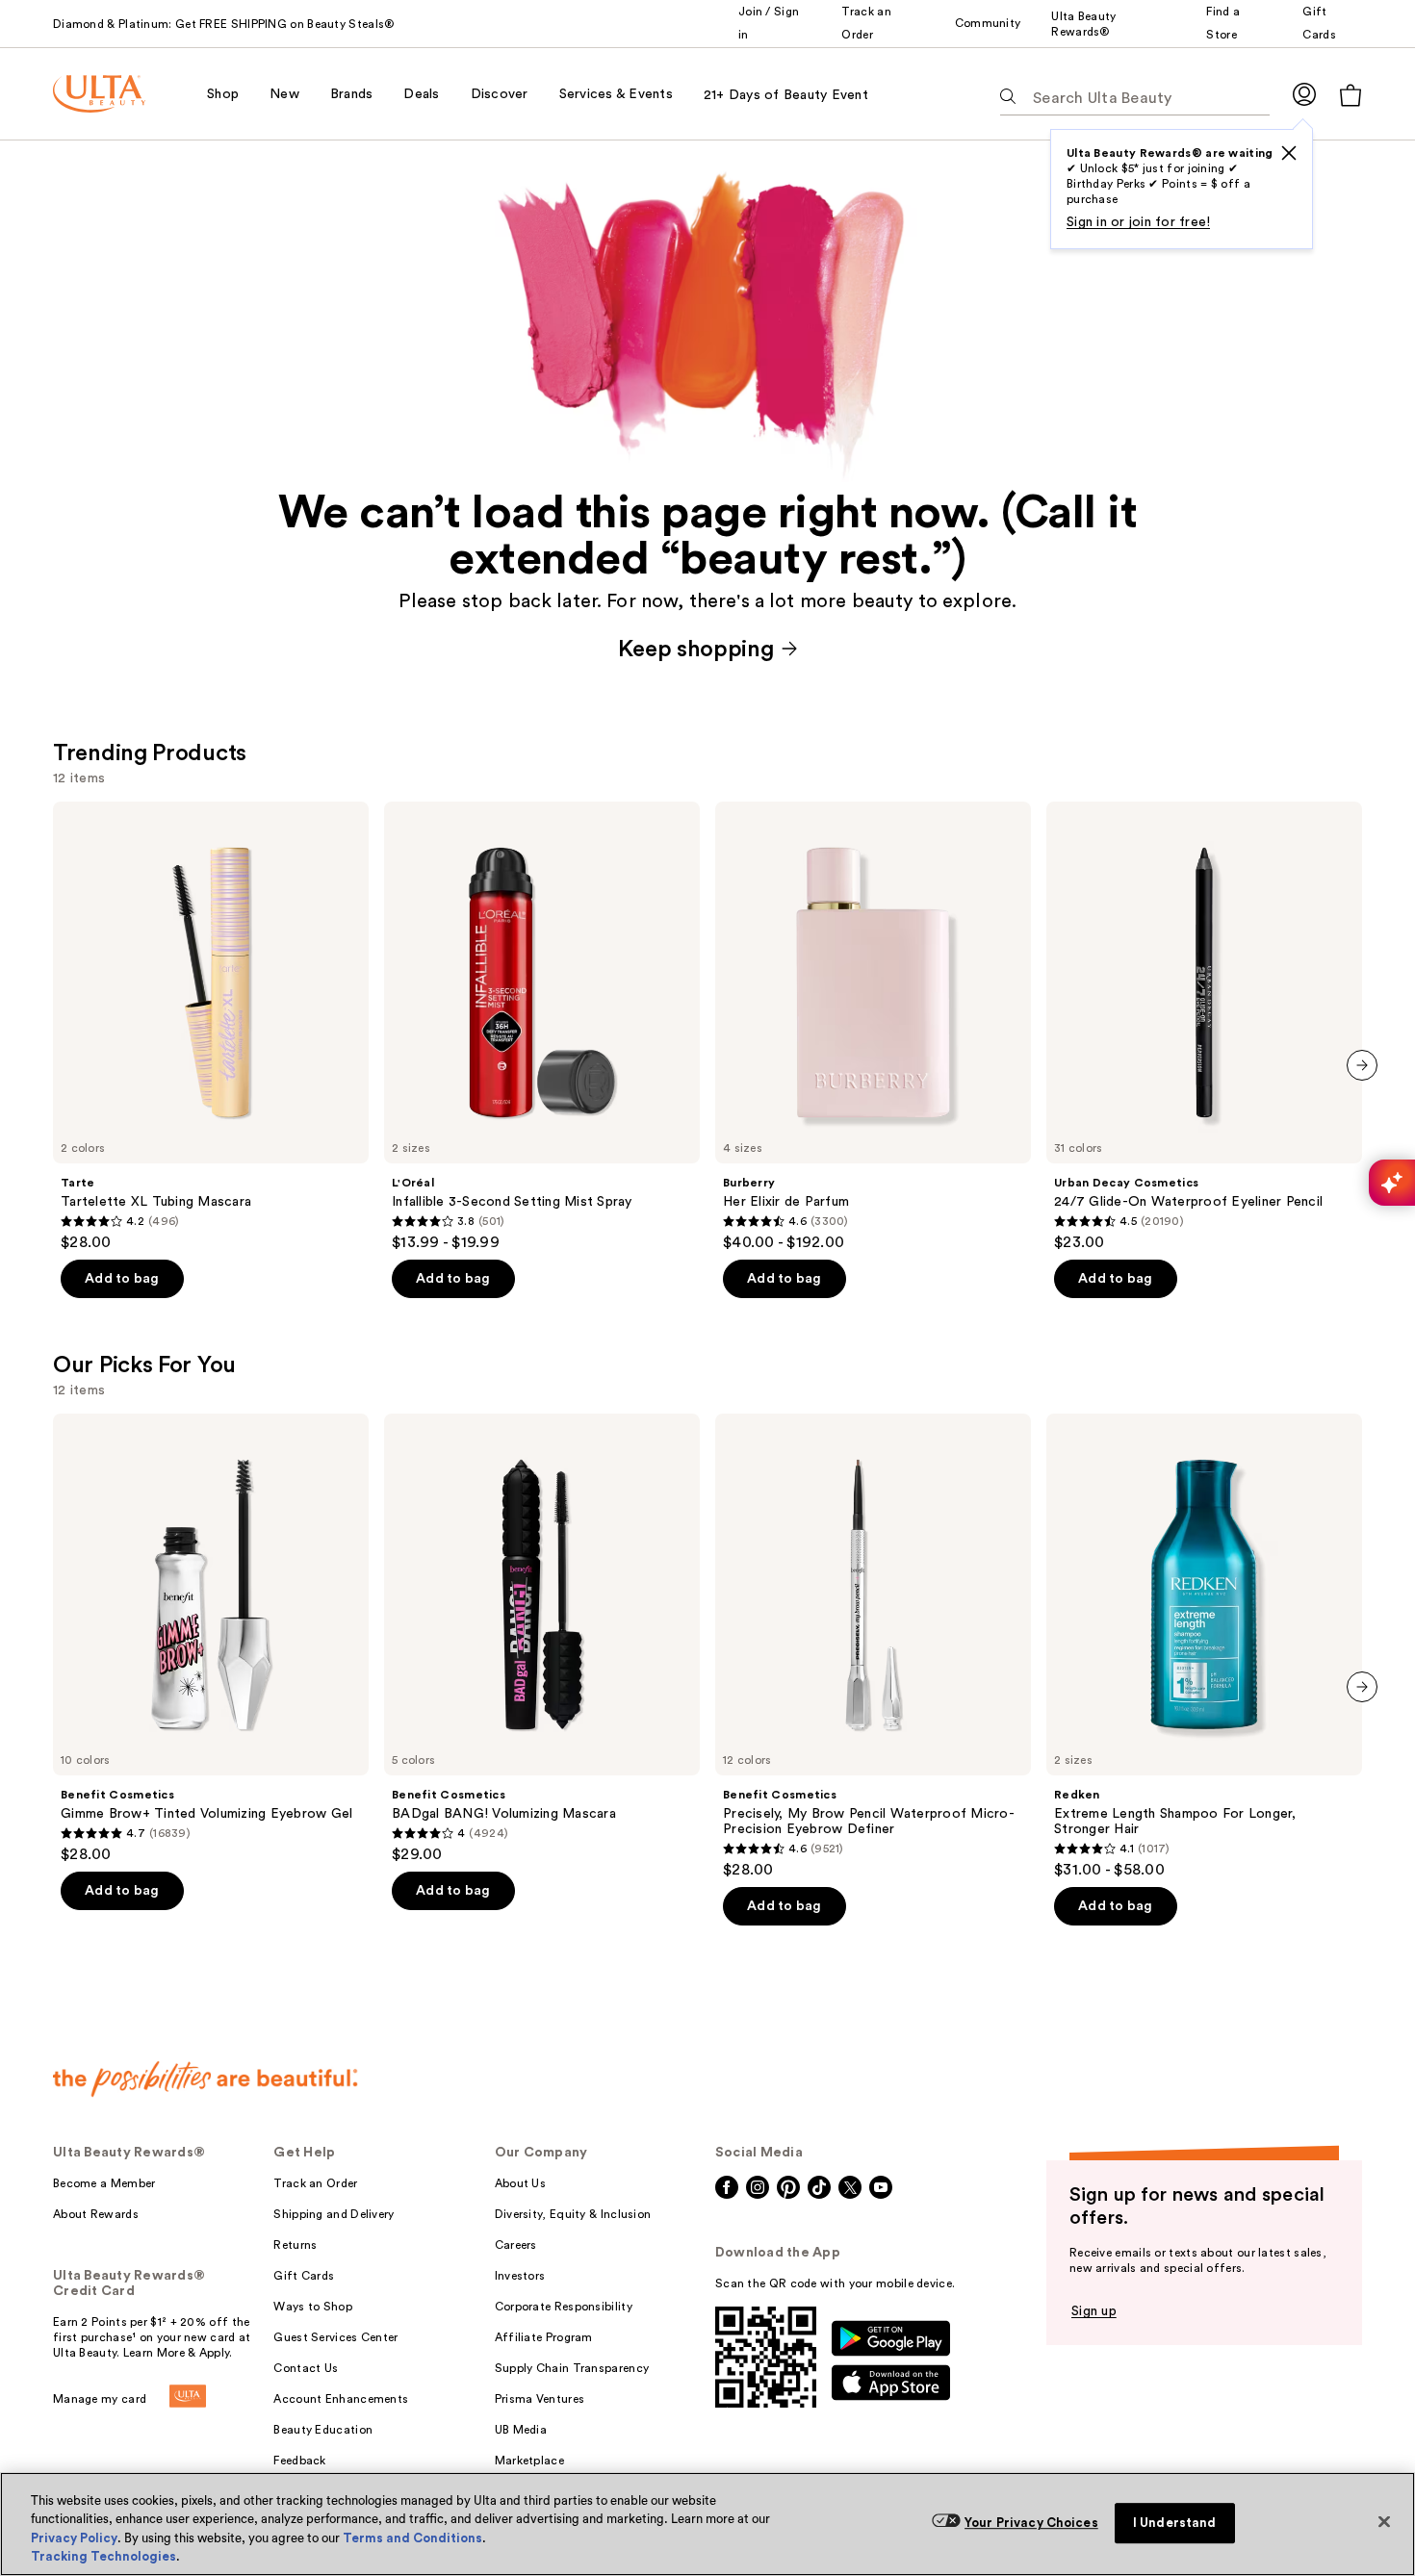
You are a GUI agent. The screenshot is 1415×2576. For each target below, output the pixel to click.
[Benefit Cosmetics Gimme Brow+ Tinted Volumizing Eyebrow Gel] (211, 1639)
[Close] (1384, 2521)
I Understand (1175, 2523)
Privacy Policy (74, 2538)
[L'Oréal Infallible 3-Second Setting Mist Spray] (542, 1027)
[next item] (1362, 1065)
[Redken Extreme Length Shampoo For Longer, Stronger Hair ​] (1204, 1646)
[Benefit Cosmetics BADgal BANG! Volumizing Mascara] (542, 1639)
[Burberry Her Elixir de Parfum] (873, 1027)
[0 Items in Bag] (1351, 95)
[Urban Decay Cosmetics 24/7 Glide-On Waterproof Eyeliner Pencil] (1204, 1027)
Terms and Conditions (412, 2538)
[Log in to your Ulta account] (1304, 94)
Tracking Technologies (103, 2556)
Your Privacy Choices (1031, 2523)
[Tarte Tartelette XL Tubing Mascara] (211, 1027)
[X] (1289, 153)
